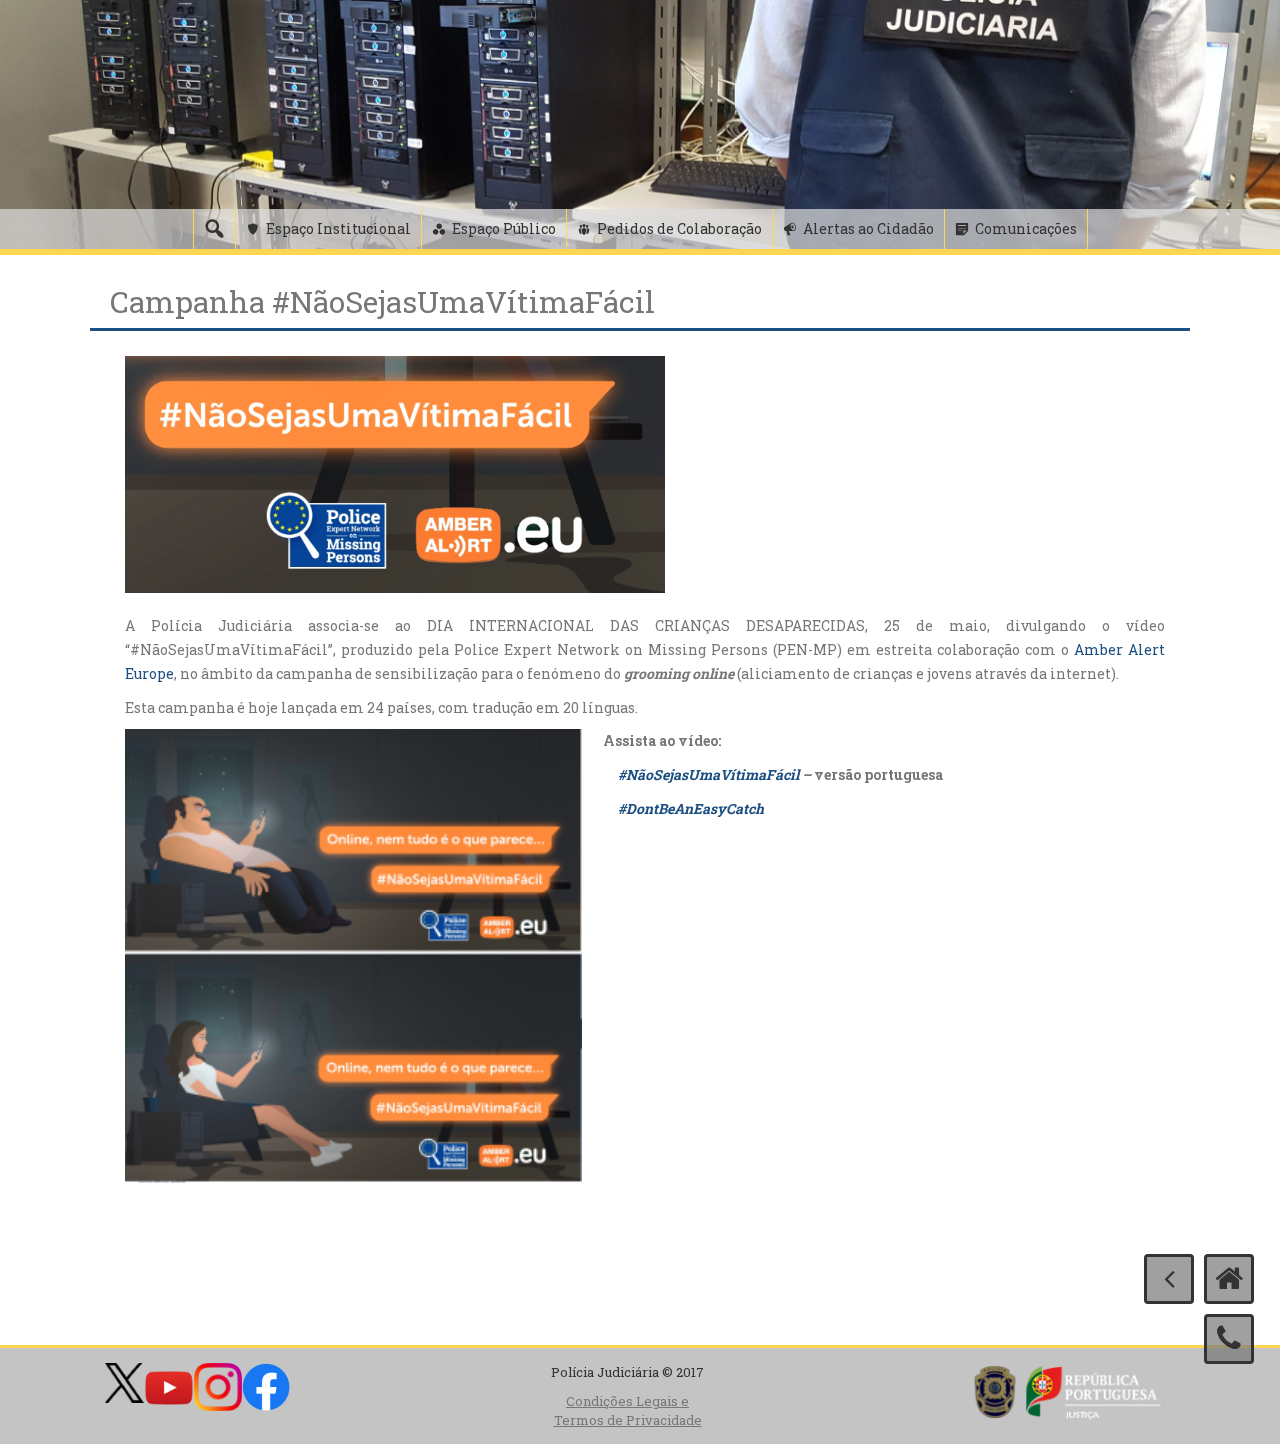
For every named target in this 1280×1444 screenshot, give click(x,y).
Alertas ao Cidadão (868, 228)
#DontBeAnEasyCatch (691, 808)
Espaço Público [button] (504, 228)
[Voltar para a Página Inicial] (1229, 1279)
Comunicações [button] (1026, 228)
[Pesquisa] (214, 229)
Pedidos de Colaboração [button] (679, 228)
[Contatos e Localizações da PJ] (1229, 1339)
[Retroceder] (1169, 1279)
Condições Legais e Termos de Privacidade (628, 1410)
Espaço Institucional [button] (338, 228)
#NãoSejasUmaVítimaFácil (708, 774)
